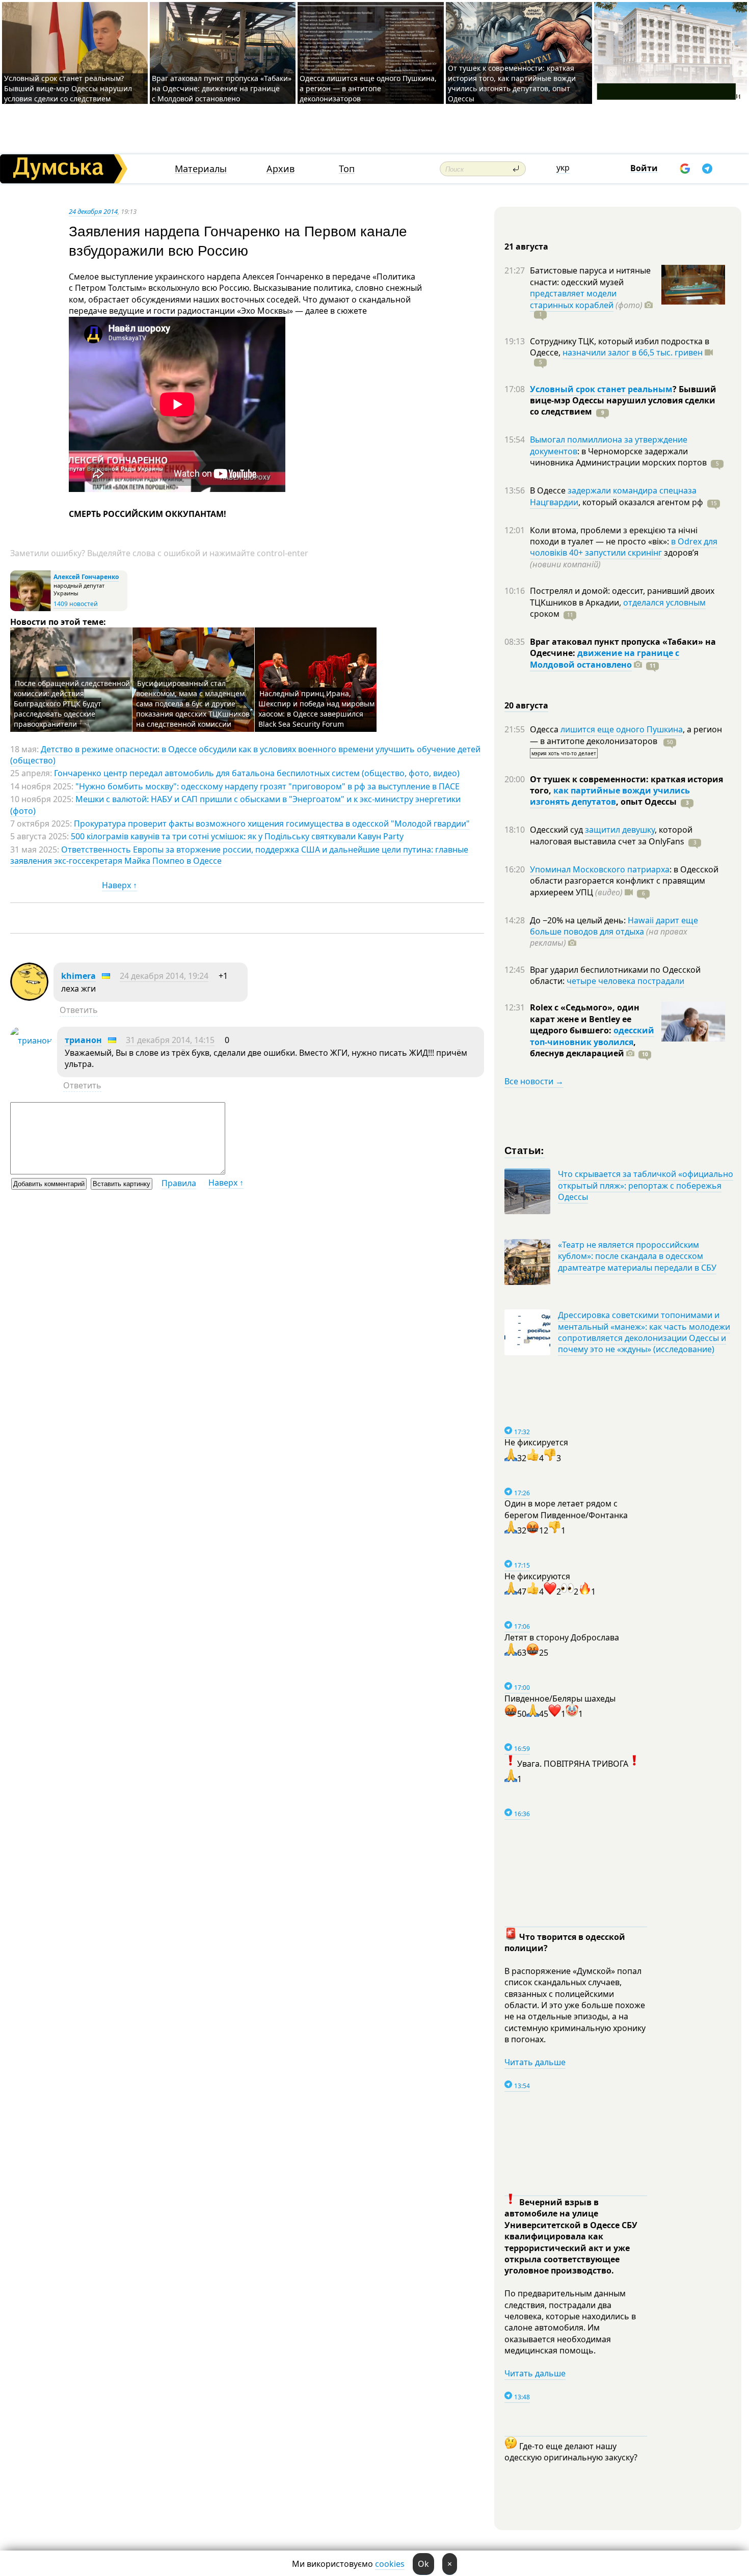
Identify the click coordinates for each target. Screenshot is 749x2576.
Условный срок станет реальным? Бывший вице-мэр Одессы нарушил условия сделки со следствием (68, 88)
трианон (83, 1040)
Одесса (545, 729)
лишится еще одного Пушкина (622, 729)
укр (563, 168)
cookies (390, 2564)
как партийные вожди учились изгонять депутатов (610, 796)
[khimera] (29, 998)
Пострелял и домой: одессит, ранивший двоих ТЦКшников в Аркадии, (622, 596)
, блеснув (583, 1048)
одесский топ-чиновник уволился (592, 1036)
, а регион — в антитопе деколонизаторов (626, 735)
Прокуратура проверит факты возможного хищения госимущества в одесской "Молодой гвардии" (272, 824)
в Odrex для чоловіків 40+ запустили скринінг (624, 547)
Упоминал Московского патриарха (600, 869)
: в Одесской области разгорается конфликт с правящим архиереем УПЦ (624, 881)
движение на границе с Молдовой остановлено (605, 659)
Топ (347, 169)
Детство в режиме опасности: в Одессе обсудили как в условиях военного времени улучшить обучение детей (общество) (245, 755)
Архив (280, 169)
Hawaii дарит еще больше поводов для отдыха (614, 926)
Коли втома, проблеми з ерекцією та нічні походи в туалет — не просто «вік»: (614, 536)
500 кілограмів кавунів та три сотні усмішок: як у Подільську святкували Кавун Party (237, 836)
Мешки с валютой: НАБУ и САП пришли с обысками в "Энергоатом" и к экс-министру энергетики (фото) (235, 805)
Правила (179, 1183)
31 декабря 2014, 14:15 (170, 1040)
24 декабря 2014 (93, 211)
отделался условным (664, 602)
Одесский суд (557, 830)
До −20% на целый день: (579, 920)
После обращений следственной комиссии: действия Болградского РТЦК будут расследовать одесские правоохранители (72, 704)
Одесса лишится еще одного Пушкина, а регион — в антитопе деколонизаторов (368, 88)
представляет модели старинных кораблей (573, 299)
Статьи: (525, 1150)
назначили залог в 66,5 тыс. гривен (633, 352)
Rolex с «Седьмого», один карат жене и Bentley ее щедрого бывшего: (585, 1019)
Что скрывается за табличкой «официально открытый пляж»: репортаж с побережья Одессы (646, 1185)
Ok (423, 2564)
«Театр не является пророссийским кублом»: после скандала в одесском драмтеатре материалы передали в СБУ (637, 1256)
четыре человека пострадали (625, 981)
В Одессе (549, 490)
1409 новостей (76, 604)
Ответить (79, 1010)
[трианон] (31, 1040)
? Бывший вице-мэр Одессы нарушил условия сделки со (623, 401)
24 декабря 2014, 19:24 (164, 976)
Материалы (201, 169)
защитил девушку (620, 830)
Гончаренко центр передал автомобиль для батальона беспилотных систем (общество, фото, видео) (257, 773)
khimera (78, 976)
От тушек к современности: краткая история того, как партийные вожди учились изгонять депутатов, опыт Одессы (512, 83)
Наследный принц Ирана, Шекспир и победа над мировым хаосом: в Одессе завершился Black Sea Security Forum (316, 709)
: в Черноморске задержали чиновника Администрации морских (618, 457)
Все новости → (534, 1081)
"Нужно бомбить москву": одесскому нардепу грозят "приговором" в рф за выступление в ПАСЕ (267, 786)
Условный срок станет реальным (601, 389)
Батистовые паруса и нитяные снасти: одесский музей (590, 276)
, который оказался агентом (641, 502)
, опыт (646, 802)
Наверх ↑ (119, 885)
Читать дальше (535, 2062)
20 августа (526, 705)
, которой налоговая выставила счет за (611, 835)
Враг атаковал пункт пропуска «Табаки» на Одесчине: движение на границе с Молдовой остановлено (222, 88)
